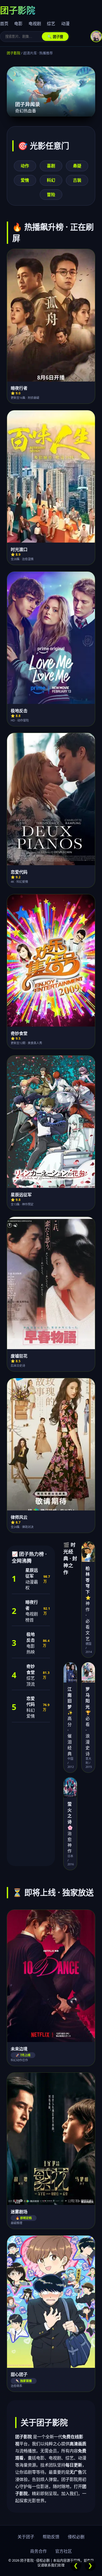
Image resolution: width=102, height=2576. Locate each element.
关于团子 (26, 2537)
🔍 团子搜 (55, 37)
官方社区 (64, 2551)
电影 (18, 24)
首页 (4, 24)
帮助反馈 (51, 2537)
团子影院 (14, 53)
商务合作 (38, 2551)
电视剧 (35, 24)
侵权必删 (76, 2537)
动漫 (65, 24)
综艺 (51, 24)
